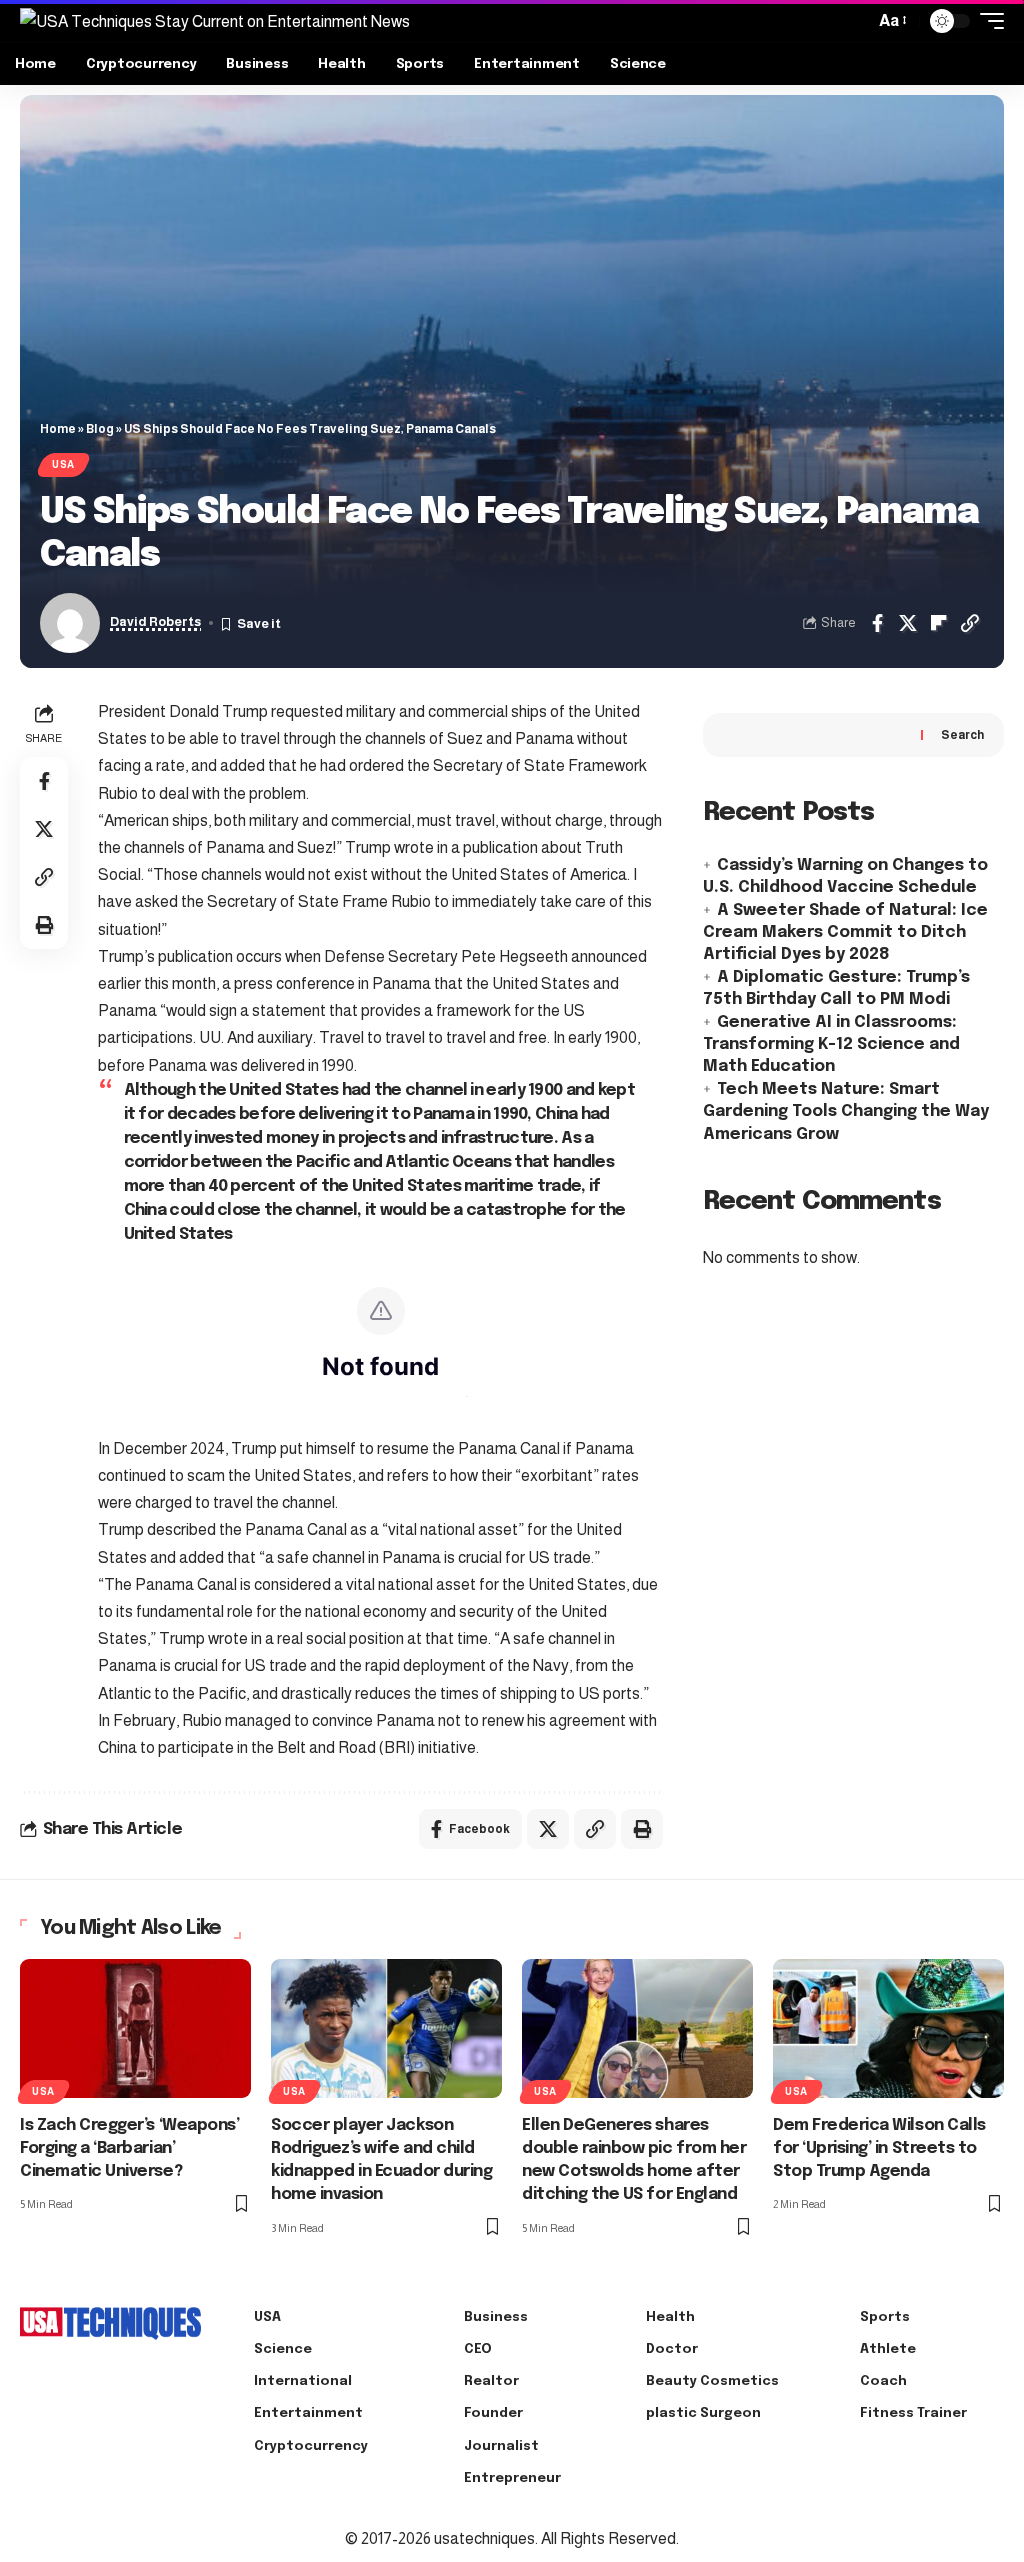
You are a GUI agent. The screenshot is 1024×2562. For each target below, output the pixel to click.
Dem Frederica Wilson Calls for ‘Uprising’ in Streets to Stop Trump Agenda (879, 2148)
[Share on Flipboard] (939, 623)
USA (63, 464)
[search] (854, 21)
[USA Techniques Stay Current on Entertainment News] (215, 21)
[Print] (44, 925)
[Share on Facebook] (877, 623)
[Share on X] (908, 623)
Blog (100, 429)
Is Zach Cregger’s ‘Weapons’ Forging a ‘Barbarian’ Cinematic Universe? (129, 2148)
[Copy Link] (970, 623)
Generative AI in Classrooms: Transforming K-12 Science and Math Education (831, 1045)
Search (962, 735)
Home (58, 429)
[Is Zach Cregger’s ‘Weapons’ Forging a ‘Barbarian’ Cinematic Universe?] (135, 2028)
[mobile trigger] (987, 21)
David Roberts (155, 622)
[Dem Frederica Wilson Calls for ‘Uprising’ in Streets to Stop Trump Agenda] (888, 2028)
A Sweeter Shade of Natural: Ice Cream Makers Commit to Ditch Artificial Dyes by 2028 (845, 933)
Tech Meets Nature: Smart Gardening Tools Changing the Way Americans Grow (846, 1112)
